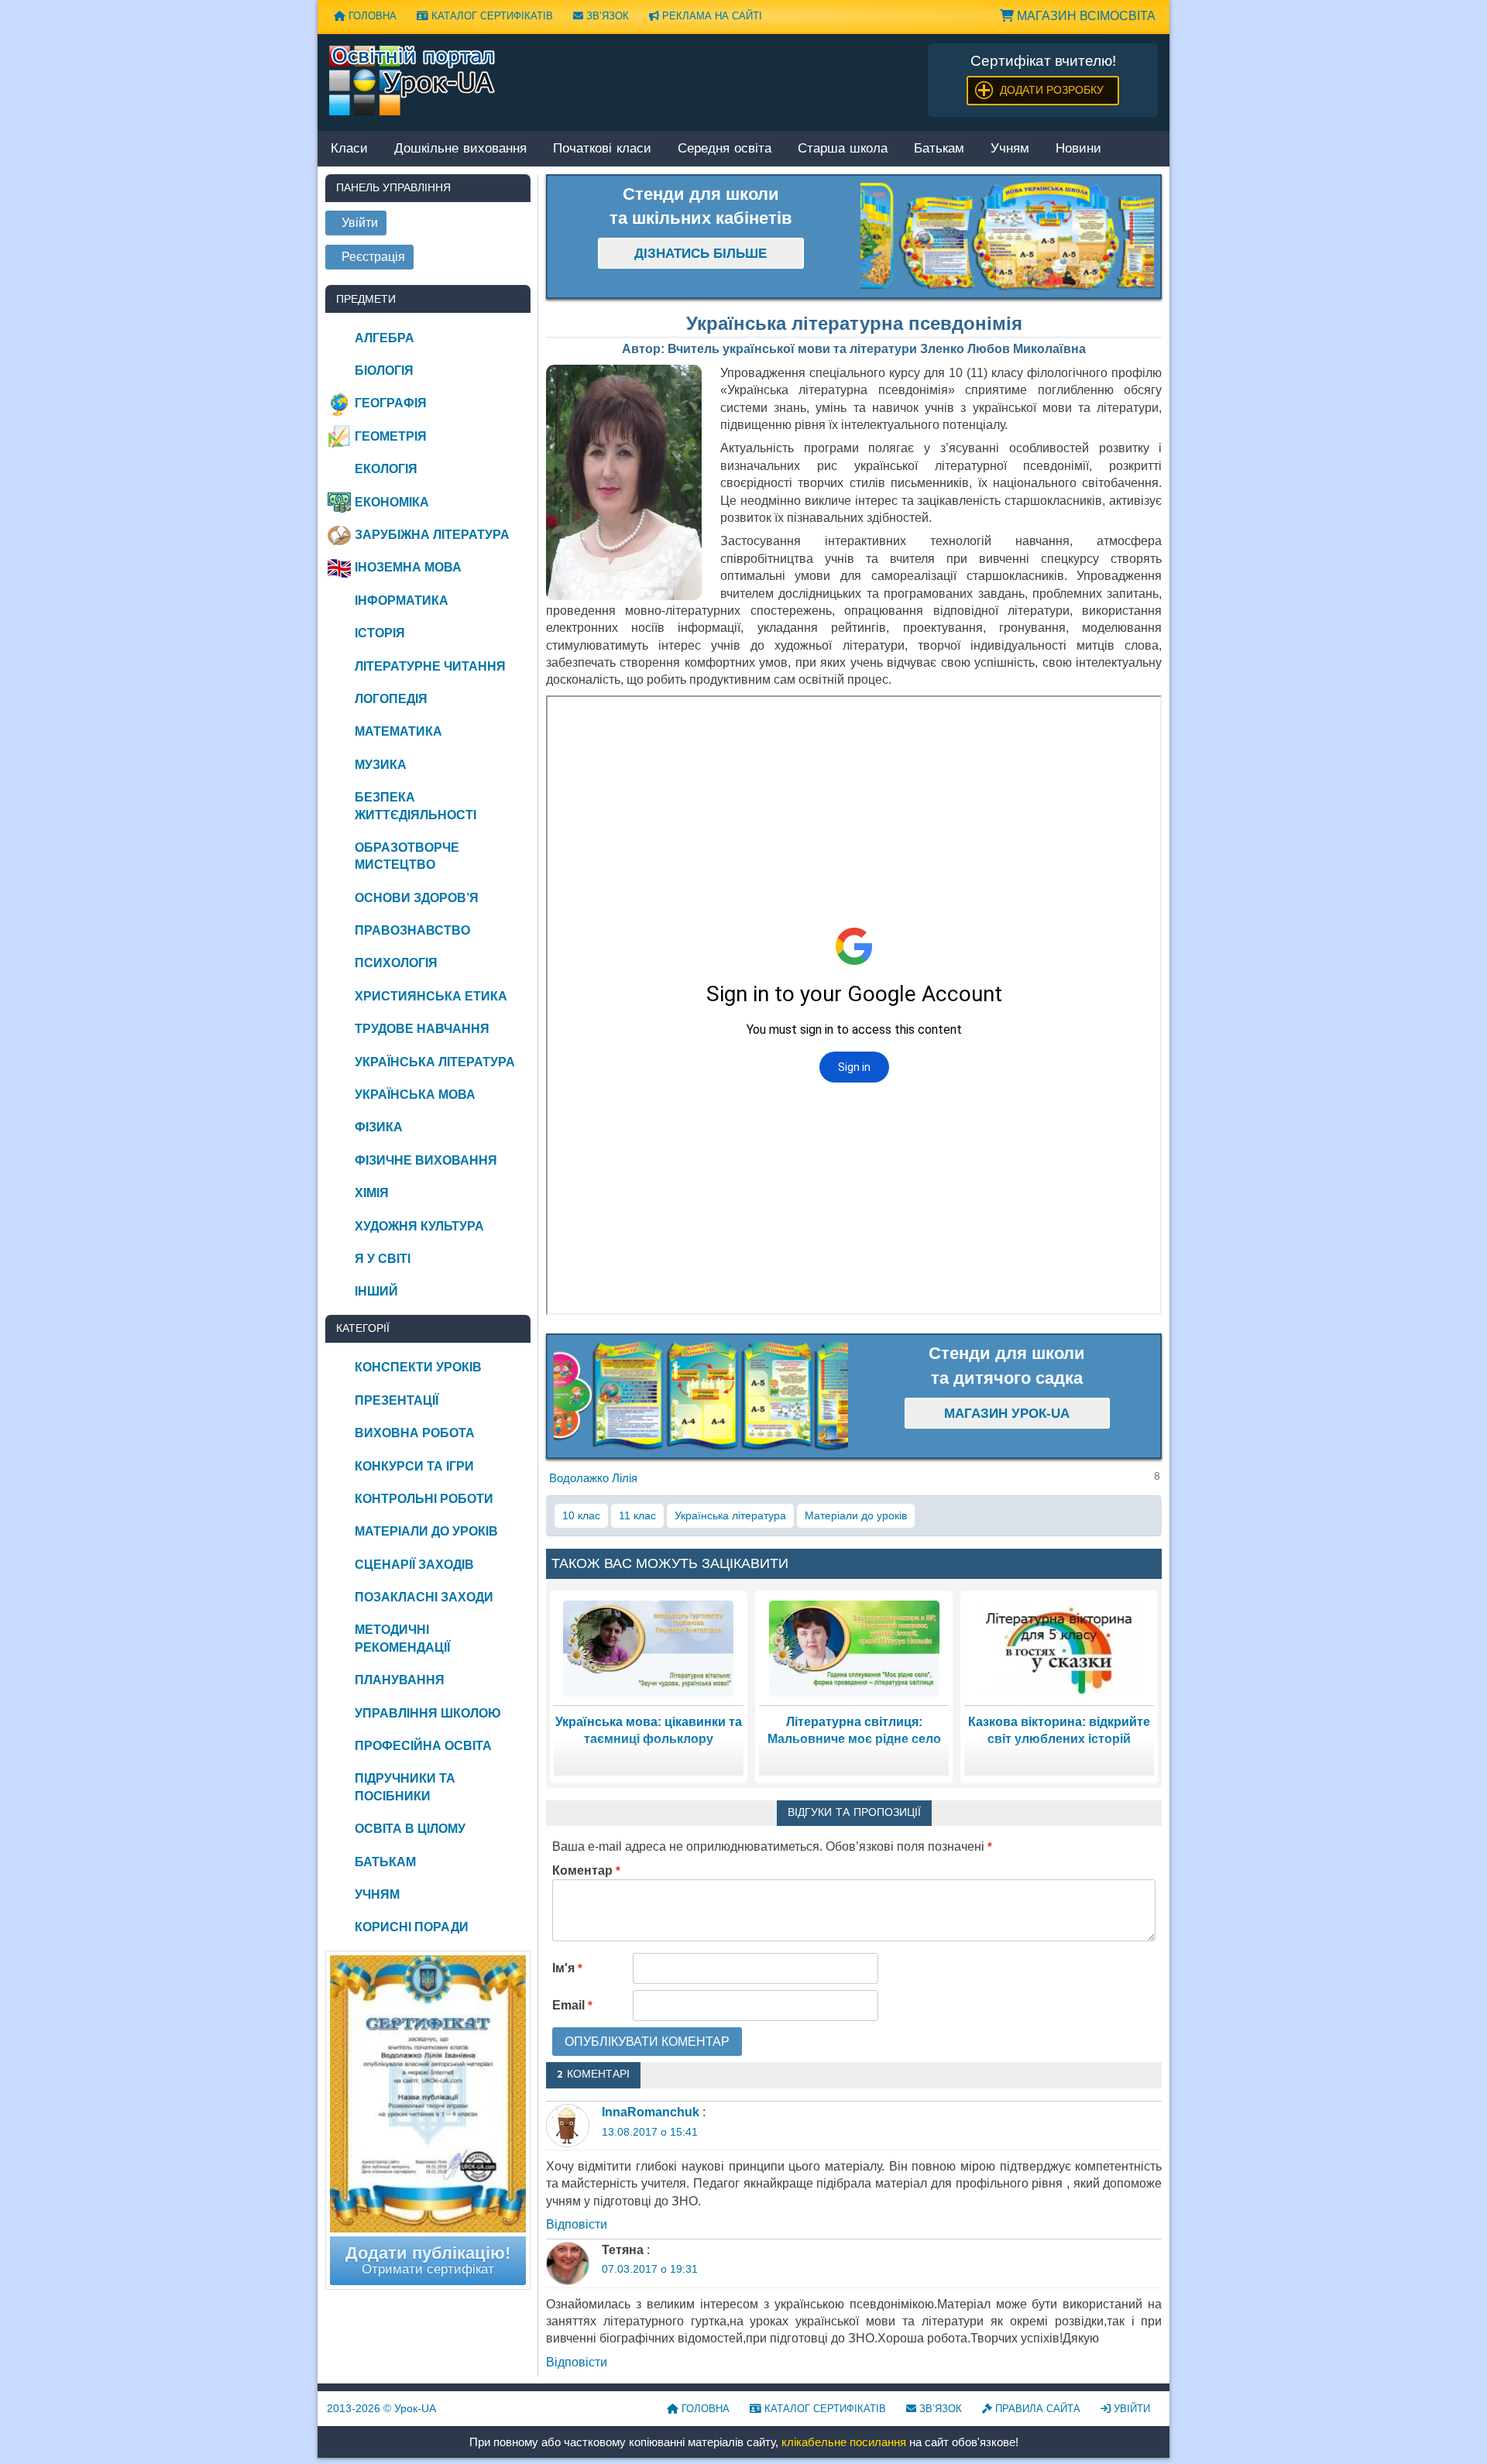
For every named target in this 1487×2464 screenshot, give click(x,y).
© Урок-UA (381, 2408)
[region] (1008, 237)
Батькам (939, 149)
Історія (380, 633)
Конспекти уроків (418, 1367)
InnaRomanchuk (651, 2112)
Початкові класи (602, 149)
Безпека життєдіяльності (416, 806)
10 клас (581, 1515)
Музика (381, 765)
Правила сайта (1036, 2409)
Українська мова (415, 1095)
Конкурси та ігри (414, 1466)
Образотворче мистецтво (407, 856)
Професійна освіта (423, 1746)
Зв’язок (606, 16)
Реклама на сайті (711, 16)
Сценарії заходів (414, 1565)
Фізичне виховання (426, 1160)
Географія (391, 403)
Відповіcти (577, 2224)
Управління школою (428, 1713)
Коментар (586, 1870)
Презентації (397, 1400)
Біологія (384, 371)
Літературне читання (430, 666)
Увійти (1130, 2409)
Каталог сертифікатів (491, 16)
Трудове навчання (422, 1029)
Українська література (730, 1515)
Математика (398, 731)
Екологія (386, 469)
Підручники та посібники (405, 1787)
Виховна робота (415, 1433)
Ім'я (567, 1968)
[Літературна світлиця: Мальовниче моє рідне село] (854, 1647)
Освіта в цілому (410, 1829)
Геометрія (391, 436)
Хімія (372, 1193)
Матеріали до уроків (856, 1515)
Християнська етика (431, 996)
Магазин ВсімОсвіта (1085, 16)
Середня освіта (725, 149)
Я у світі (383, 1259)
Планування (400, 1680)
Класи (349, 149)
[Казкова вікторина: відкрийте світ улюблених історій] (1059, 1647)
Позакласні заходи (424, 1597)
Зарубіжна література (432, 535)
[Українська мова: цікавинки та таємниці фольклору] (648, 1647)
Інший (376, 1291)
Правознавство (412, 930)
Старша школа (843, 149)
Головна (371, 16)
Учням (1010, 149)
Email (572, 2005)
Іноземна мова (408, 567)
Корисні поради (412, 1927)
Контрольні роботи (424, 1499)
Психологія (396, 963)
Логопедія (391, 699)
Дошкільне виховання (460, 149)
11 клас (637, 1515)
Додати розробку (1052, 90)
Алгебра (385, 338)
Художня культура (419, 1226)
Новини (1078, 149)
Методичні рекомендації (402, 1638)
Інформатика (402, 601)
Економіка (392, 502)
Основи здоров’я (417, 898)
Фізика (379, 1127)
